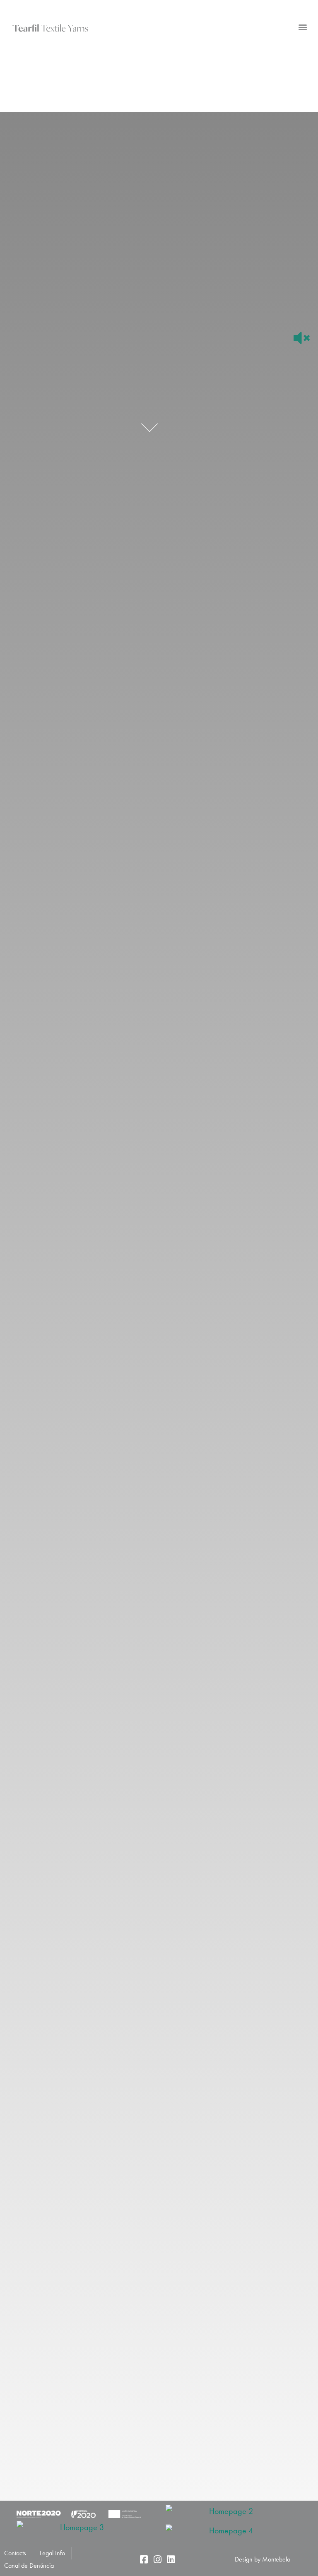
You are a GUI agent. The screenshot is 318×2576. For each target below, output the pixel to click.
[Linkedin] (171, 2559)
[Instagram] (157, 2559)
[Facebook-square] (144, 2559)
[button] (303, 27)
